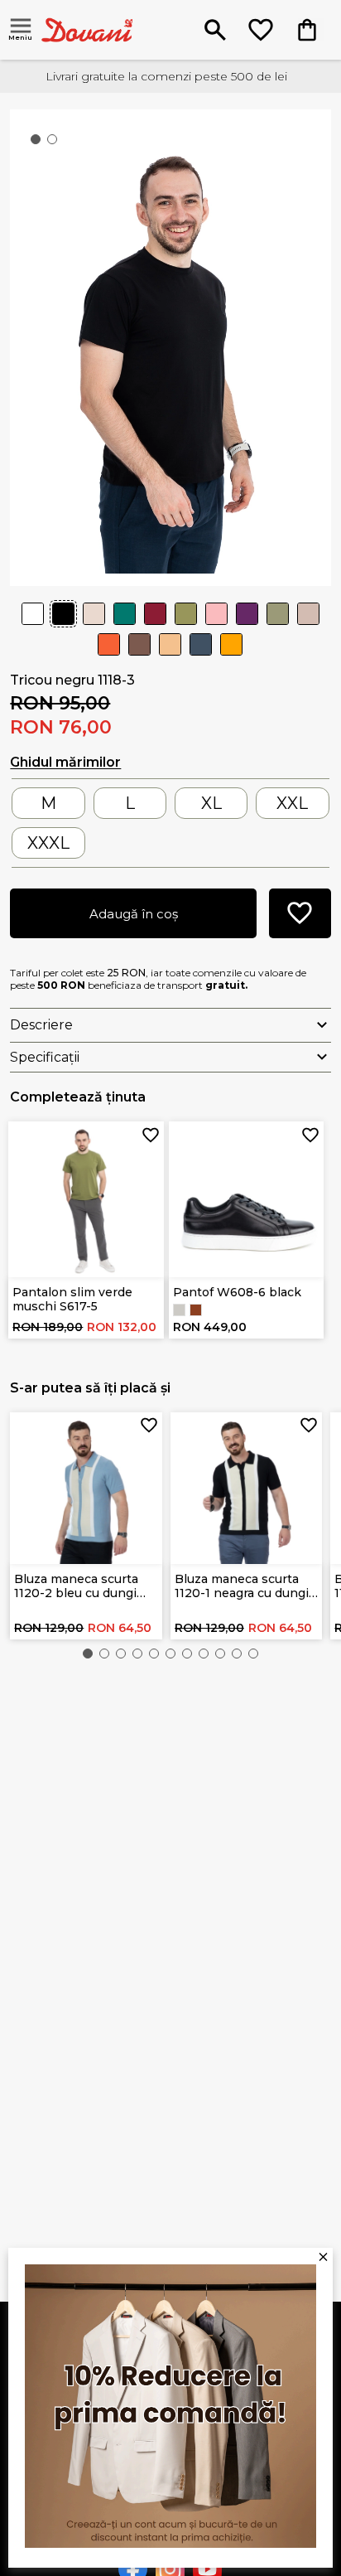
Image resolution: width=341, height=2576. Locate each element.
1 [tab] (39, 143)
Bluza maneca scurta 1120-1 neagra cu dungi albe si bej (242, 1586)
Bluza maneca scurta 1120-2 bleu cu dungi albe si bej (76, 1586)
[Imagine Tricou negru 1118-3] (170, 346)
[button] (88, 1654)
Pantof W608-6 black (237, 1292)
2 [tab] (55, 143)
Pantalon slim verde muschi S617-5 (72, 1299)
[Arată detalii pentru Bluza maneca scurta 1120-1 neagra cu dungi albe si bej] (247, 1489)
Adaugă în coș (134, 914)
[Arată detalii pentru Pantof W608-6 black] (247, 1199)
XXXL (48, 843)
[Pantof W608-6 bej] (179, 1310)
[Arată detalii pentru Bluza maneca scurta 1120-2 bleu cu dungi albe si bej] (86, 1489)
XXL (292, 803)
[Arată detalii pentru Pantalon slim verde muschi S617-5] (86, 1199)
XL (211, 803)
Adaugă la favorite (151, 1135)
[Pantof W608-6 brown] (196, 1310)
